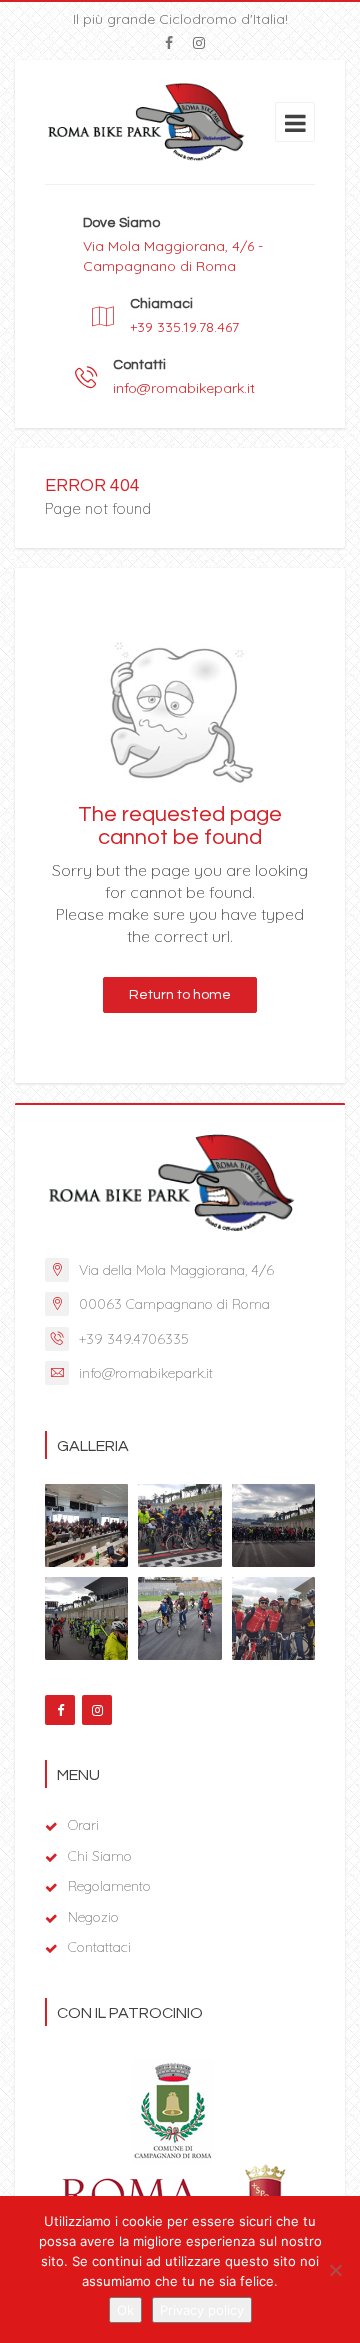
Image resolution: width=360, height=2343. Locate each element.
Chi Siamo (100, 1856)
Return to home (180, 995)
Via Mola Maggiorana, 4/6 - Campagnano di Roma (173, 256)
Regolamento (109, 1886)
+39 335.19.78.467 (184, 327)
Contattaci (99, 1947)
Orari (83, 1825)
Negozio (93, 1917)
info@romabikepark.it (184, 388)
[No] (335, 2270)
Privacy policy (202, 2310)
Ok (125, 2310)
